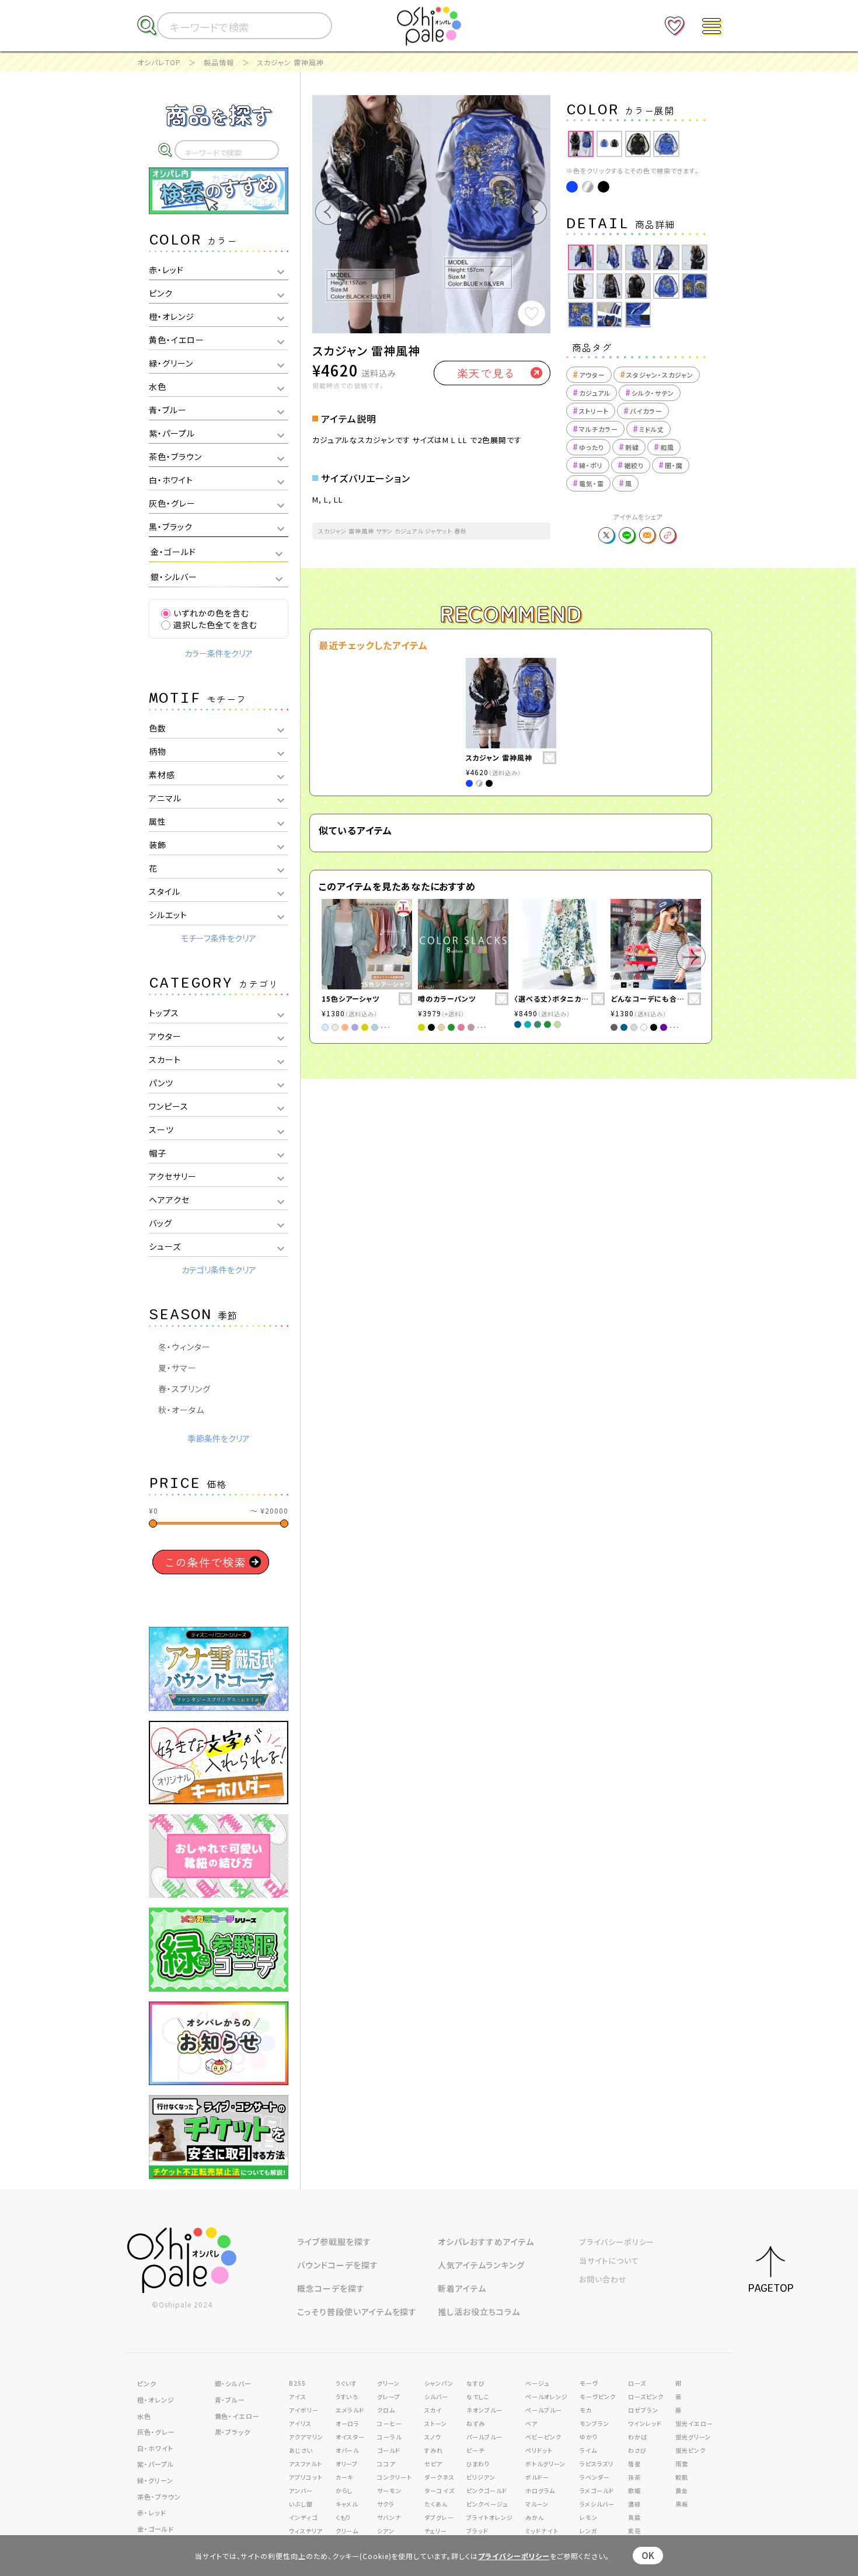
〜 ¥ (269, 1510)
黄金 (682, 2490)
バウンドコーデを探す (338, 2265)
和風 (664, 447)
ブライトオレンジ (490, 2517)
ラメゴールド (597, 2490)
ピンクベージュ (487, 2504)
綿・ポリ (588, 465)
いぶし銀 (301, 2504)
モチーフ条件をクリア (219, 938)
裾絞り (631, 465)
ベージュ (537, 2383)
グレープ (389, 2397)
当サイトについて (609, 2260)
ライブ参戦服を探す (334, 2242)
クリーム (347, 2531)
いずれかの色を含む (211, 613)
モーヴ (589, 2383)
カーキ (345, 2477)
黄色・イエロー (238, 2416)
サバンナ (389, 2517)
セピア (433, 2464)
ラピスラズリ (597, 2464)
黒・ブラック (233, 2432)
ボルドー (537, 2477)
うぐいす (347, 2383)
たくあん (436, 2504)
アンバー (301, 2490)
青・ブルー (230, 2400)
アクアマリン (306, 2437)
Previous (557, 144)
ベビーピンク (543, 2437)
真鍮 (634, 2517)
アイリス (300, 2423)
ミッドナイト (542, 2531)
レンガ (589, 2531)
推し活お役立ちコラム (479, 2312)
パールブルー (484, 2437)
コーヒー (390, 2423)
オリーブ (347, 2464)
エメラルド (350, 2410)
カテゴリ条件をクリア (219, 1270)
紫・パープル (156, 2464)
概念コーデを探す (331, 2288)
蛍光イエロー (694, 2423)
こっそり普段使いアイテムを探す (357, 2312)
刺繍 (629, 447)
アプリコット (306, 2477)
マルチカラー (595, 429)
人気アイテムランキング (481, 2265)
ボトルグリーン (545, 2464)
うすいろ (347, 2397)
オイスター (350, 2437)
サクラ (386, 2504)
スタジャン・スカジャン (657, 375)
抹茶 (634, 2477)
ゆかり (589, 2437)
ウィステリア (306, 2531)
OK (648, 2555)
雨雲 (682, 2464)
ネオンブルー (484, 2410)
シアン (386, 2531)
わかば (638, 2437)
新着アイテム (462, 2288)
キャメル (347, 2504)
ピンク (147, 2383)
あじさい (301, 2450)
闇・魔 (671, 465)
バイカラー (643, 411)
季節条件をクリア (219, 1438)
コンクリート (395, 2477)
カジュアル (592, 393)
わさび (637, 2450)
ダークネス (440, 2477)
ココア (386, 2464)
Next (718, 144)
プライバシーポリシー (617, 2242)
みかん (535, 2517)
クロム (386, 2410)
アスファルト (306, 2464)
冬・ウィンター (184, 1347)
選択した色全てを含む (215, 625)
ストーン (436, 2423)
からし (344, 2490)
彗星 (634, 2464)
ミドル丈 (648, 429)
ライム (588, 2450)
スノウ (433, 2437)
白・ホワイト (155, 2448)
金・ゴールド (156, 2529)
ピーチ (475, 2450)
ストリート (591, 411)
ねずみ (476, 2423)
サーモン (389, 2490)
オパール (348, 2450)
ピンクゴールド (487, 2490)
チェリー (436, 2531)
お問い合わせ (603, 2279)
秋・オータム (181, 1410)
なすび (476, 2383)
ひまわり (478, 2464)
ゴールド (389, 2450)
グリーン (388, 2383)
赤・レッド (152, 2512)
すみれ (434, 2450)
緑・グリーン (155, 2480)
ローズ (637, 2383)
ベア (531, 2423)
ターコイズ (440, 2490)
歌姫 (634, 2490)
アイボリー (304, 2410)
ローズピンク (646, 2397)
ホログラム (540, 2490)
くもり (343, 2517)
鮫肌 (682, 2477)
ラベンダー (595, 2477)
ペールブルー (544, 2410)
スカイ (433, 2410)
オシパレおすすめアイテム (486, 2242)
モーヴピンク (598, 2397)
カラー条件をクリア (219, 653)
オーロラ (348, 2423)
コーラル (389, 2437)
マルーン (537, 2504)
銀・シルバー (233, 2383)
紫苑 (634, 2531)
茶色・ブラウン (159, 2497)
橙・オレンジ (156, 2400)
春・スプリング (184, 1389)
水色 (144, 2416)
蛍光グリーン (693, 2437)
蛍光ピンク (690, 2450)
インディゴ (303, 2517)
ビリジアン (481, 2477)
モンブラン (594, 2423)
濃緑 (634, 2504)
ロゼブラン (643, 2410)
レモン (589, 2517)
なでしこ (478, 2397)
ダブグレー (439, 2517)
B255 (297, 2383)
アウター (589, 375)
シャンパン (439, 2383)
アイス (298, 2397)
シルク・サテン (650, 393)
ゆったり (588, 447)
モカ (586, 2410)
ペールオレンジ (547, 2397)
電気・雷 (588, 483)
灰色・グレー (156, 2432)
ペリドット (539, 2450)
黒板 (682, 2504)
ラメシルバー (597, 2504)
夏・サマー (177, 1368)
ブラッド (477, 2531)
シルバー (436, 2397)
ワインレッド (645, 2423)
